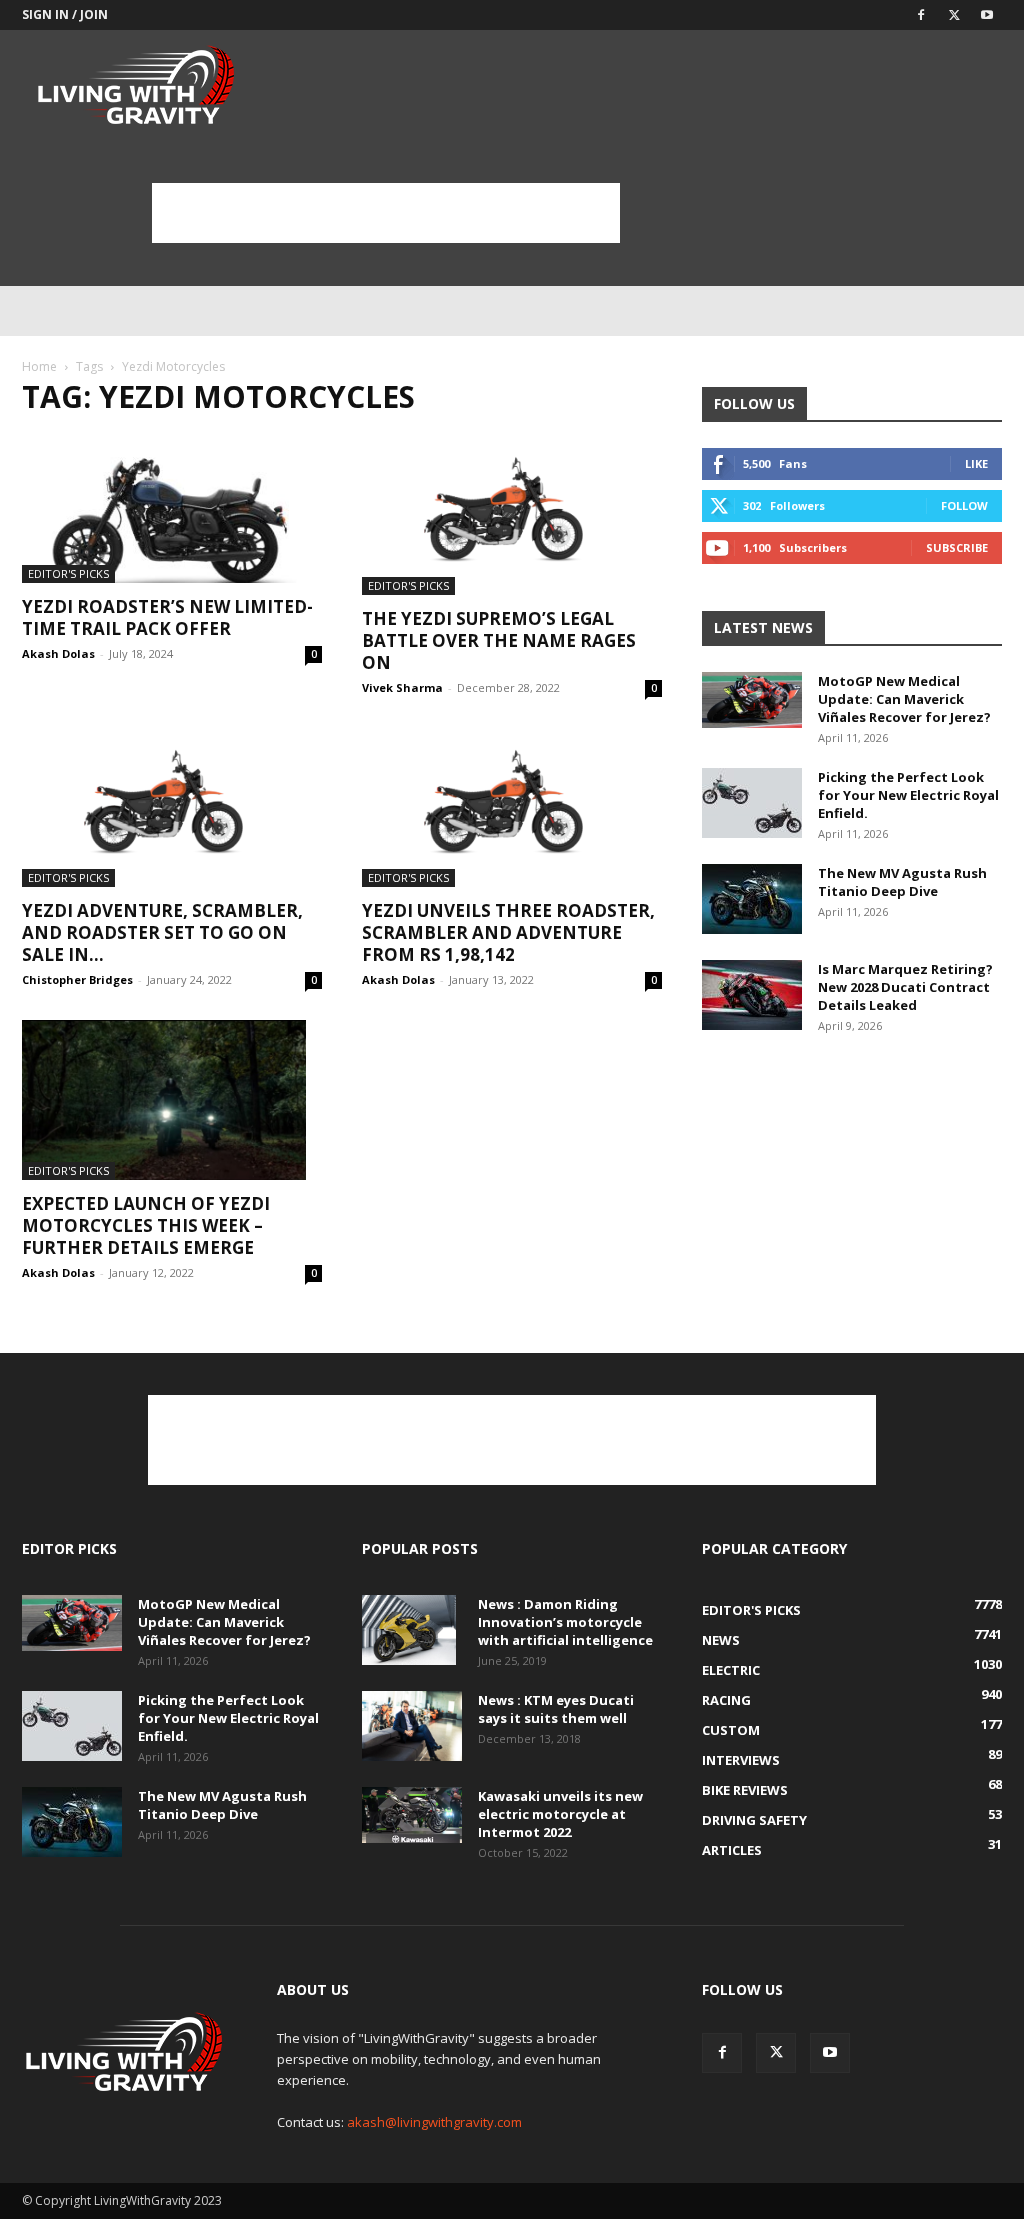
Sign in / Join (65, 14)
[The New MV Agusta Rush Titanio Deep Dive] (752, 899)
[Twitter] (954, 15)
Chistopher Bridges (77, 979)
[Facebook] (921, 15)
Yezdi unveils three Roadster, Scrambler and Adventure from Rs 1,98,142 (508, 932)
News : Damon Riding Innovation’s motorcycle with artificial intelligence (565, 1622)
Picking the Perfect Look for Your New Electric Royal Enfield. (908, 795)
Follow (964, 505)
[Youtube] (987, 15)
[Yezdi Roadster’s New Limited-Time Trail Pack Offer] (172, 509)
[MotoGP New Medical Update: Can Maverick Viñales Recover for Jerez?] (752, 700)
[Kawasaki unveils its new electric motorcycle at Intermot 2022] (412, 1815)
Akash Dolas (58, 653)
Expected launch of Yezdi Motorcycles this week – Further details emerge (146, 1225)
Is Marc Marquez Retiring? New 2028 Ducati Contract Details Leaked (905, 987)
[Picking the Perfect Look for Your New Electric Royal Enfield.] (752, 803)
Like (976, 463)
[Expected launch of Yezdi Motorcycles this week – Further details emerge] (172, 1100)
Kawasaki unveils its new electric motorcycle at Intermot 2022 (560, 1814)
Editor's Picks (68, 573)
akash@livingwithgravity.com (434, 2122)
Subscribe (957, 547)
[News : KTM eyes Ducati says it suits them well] (412, 1726)
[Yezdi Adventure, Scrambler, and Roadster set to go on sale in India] (172, 808)
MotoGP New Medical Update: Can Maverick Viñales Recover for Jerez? (904, 699)
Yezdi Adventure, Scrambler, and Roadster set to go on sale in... (162, 932)
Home (39, 366)
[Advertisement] (386, 213)
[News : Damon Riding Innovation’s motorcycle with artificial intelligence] (409, 1630)
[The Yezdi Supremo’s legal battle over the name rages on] (512, 515)
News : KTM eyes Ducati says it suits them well (556, 1709)
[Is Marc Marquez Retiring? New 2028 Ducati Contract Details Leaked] (752, 995)
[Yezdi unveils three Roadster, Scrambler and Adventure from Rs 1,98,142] (512, 808)
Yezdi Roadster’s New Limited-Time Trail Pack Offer (167, 617)
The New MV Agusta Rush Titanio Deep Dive (902, 882)
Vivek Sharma (402, 687)
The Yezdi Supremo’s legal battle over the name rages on (499, 640)
